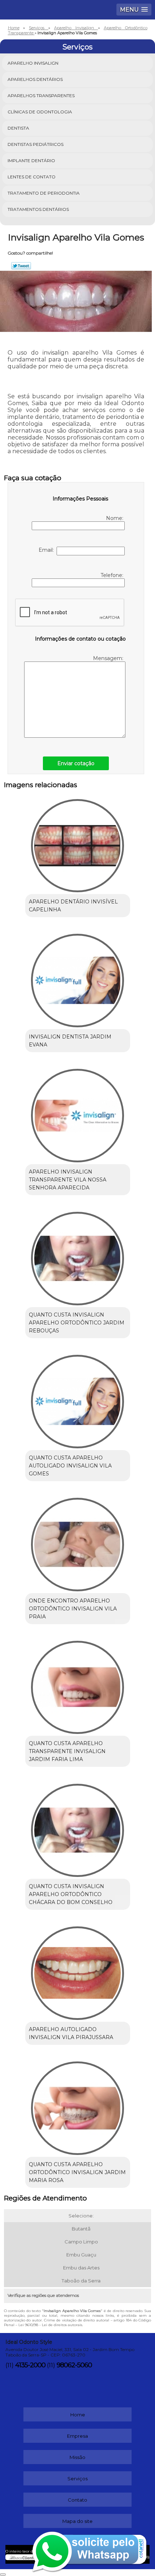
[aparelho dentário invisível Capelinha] (78, 843)
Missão (77, 2457)
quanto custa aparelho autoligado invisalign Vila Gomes (70, 1466)
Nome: (115, 518)
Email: (48, 550)
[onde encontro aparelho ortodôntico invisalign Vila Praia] (78, 1542)
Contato (77, 2500)
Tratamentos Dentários (38, 209)
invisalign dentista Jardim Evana (70, 1041)
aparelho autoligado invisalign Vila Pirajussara (71, 2033)
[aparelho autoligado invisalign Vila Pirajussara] (78, 1970)
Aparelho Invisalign (33, 63)
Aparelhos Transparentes (41, 96)
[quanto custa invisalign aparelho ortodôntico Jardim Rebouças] (78, 1256)
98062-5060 (74, 2365)
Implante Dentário (31, 161)
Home (78, 2415)
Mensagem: (109, 658)
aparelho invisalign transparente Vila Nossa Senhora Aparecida (68, 1180)
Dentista (18, 128)
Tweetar (21, 266)
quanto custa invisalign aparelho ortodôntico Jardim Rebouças (77, 1323)
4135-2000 (30, 2365)
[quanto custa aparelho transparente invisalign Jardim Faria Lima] (78, 1685)
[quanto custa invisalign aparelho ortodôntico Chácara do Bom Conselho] (78, 1827)
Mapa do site (77, 2521)
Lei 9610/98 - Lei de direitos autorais (50, 2325)
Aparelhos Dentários (35, 79)
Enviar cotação (76, 763)
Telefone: (112, 575)
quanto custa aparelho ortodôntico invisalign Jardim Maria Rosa (77, 2172)
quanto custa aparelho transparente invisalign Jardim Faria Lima (67, 1751)
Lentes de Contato (32, 177)
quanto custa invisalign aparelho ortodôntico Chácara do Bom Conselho (71, 1894)
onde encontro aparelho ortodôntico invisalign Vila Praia (73, 1609)
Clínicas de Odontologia (40, 112)
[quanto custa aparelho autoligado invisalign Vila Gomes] (78, 1399)
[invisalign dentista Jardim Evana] (78, 978)
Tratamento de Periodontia (44, 193)
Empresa (77, 2436)
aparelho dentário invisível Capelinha (73, 906)
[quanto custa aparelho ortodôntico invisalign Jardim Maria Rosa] (78, 2106)
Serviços (77, 47)
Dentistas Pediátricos (36, 144)
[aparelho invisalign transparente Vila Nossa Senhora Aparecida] (78, 1113)
